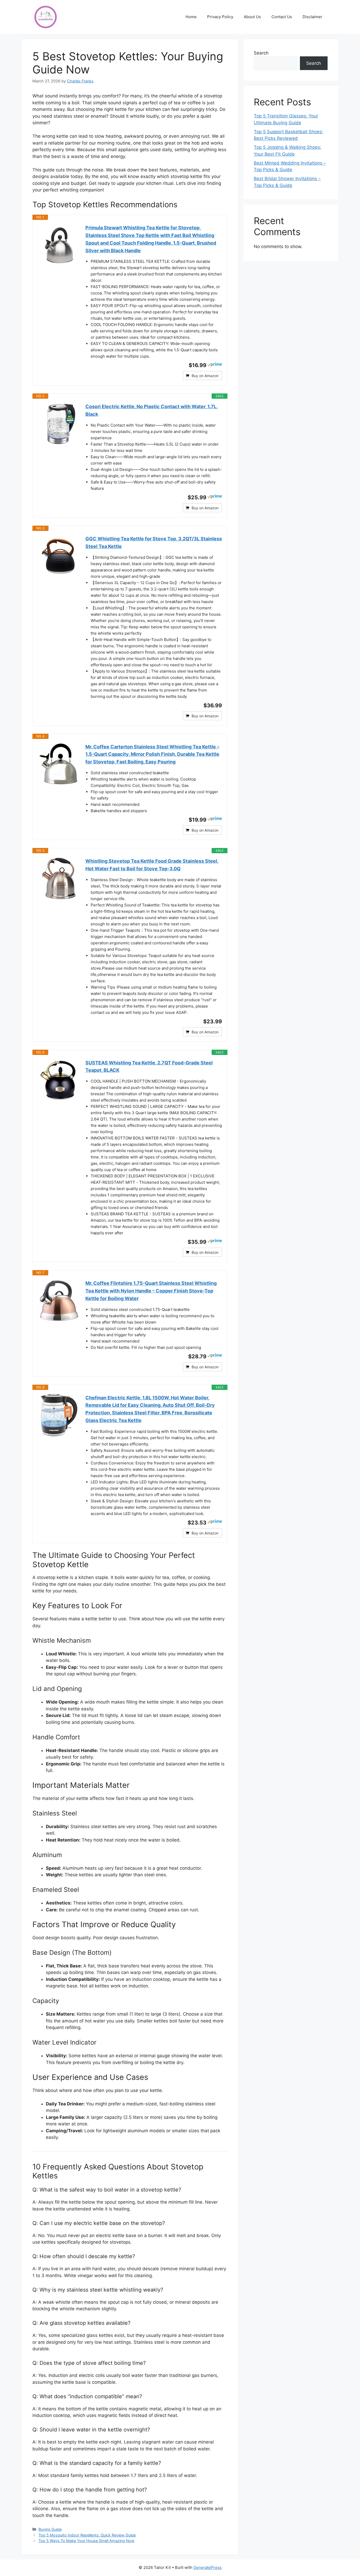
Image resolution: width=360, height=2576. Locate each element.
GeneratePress (208, 2567)
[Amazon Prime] (215, 365)
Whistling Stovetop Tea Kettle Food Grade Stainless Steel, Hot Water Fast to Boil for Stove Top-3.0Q (152, 865)
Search (261, 53)
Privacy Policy (220, 17)
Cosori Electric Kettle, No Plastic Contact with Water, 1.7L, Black (152, 410)
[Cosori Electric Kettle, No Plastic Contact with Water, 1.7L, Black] (59, 424)
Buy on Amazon (205, 376)
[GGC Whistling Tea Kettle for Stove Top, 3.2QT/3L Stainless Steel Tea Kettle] (59, 556)
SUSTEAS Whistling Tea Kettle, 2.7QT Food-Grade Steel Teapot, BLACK (149, 1067)
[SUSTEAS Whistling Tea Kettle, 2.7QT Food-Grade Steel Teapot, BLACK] (59, 1080)
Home (191, 17)
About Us (252, 17)
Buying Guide (50, 2529)
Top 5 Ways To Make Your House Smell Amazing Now (86, 2541)
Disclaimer (312, 17)
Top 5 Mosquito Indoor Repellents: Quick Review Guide (87, 2535)
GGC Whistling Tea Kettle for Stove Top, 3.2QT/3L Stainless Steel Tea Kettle (154, 542)
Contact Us (282, 17)
